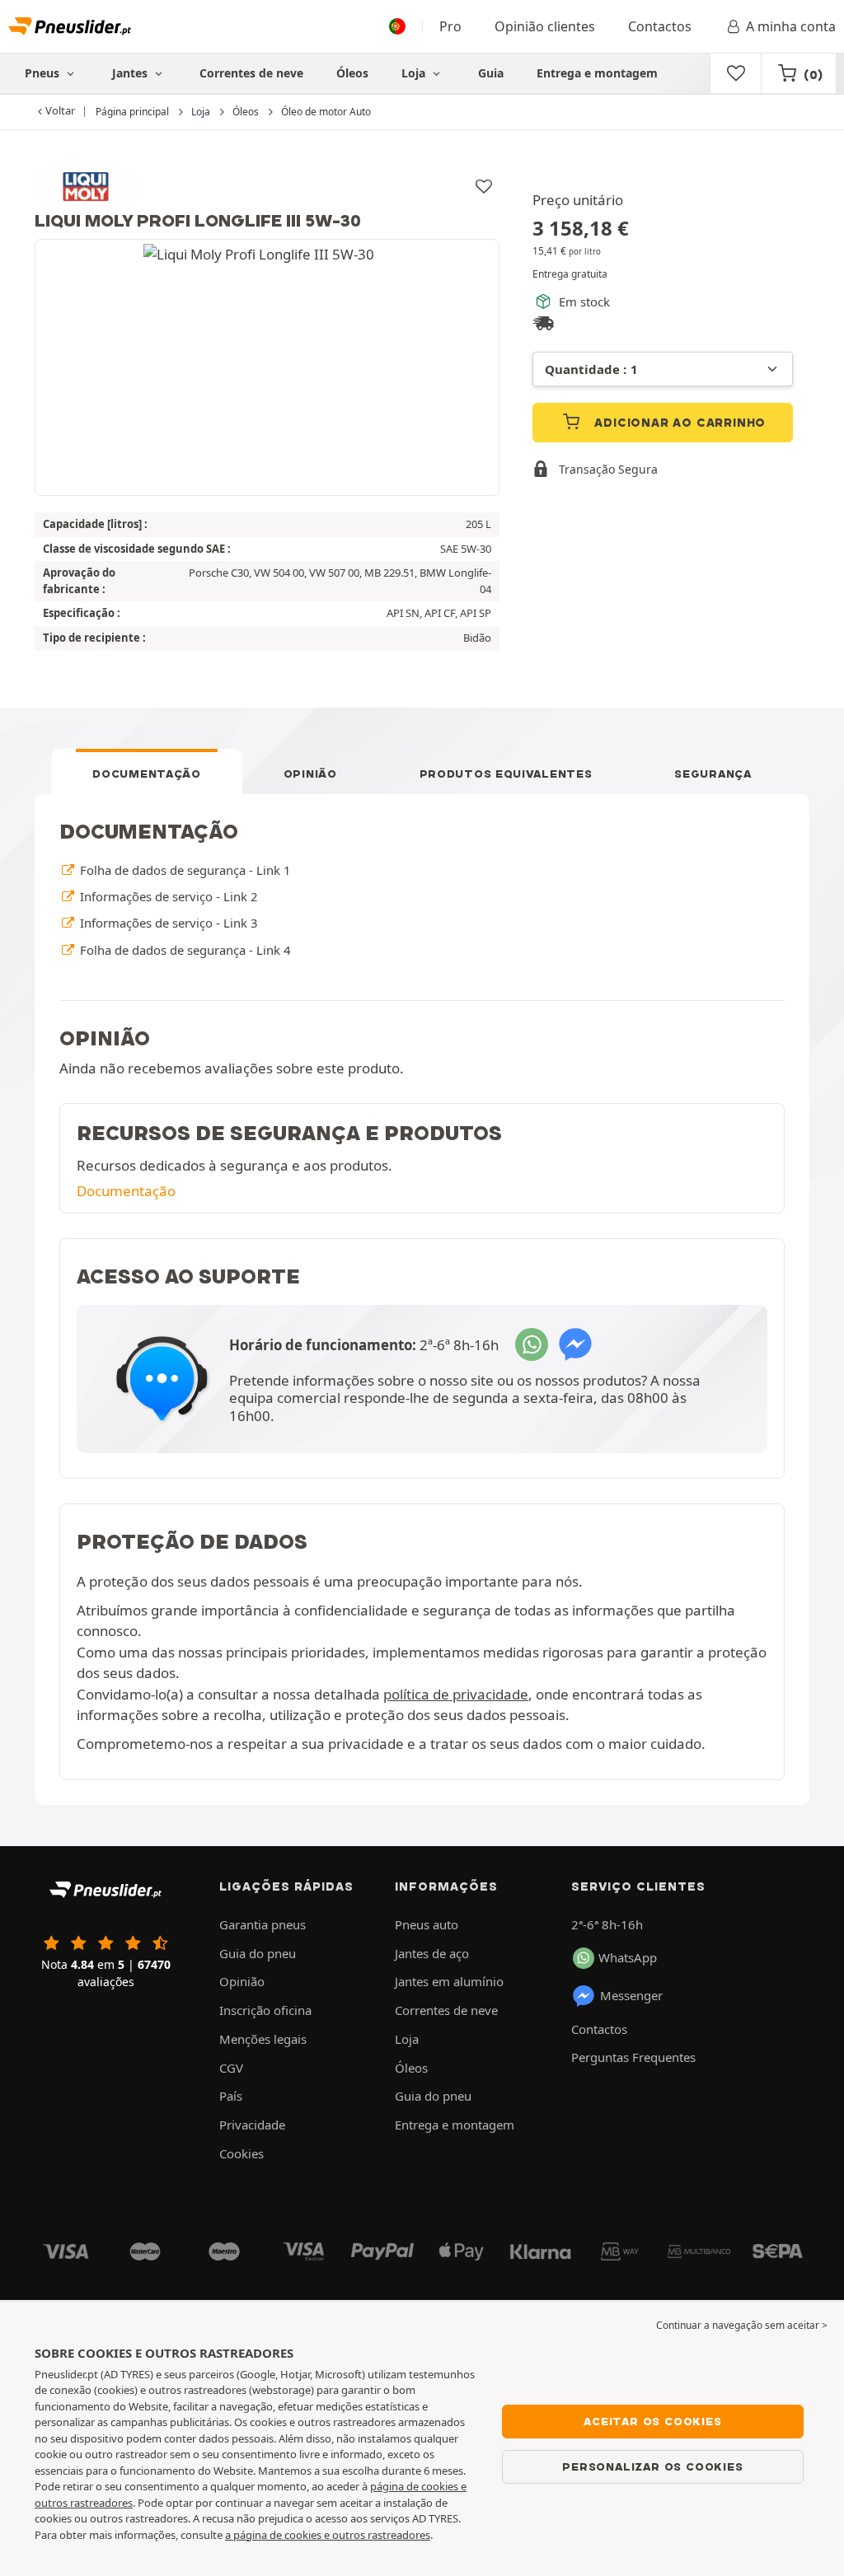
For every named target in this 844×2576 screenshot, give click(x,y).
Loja (415, 73)
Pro (450, 26)
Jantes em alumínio (449, 1981)
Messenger (631, 1995)
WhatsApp (628, 1957)
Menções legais (263, 2039)
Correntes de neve (251, 73)
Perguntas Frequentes (633, 2057)
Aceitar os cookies (652, 2421)
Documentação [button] (126, 1191)
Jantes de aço (432, 1953)
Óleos (352, 73)
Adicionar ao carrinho (679, 423)
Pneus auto (427, 1924)
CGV (231, 2068)
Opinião (310, 774)
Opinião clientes (545, 26)
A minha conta (791, 26)
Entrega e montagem (597, 73)
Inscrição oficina (265, 2010)
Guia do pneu (258, 1953)
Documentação (146, 774)
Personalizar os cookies (652, 2466)
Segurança (713, 774)
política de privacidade (456, 1694)
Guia (491, 73)
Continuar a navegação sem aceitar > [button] (742, 2325)
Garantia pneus (263, 1924)
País (231, 2096)
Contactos (660, 26)
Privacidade (252, 2125)
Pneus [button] (44, 73)
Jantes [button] (131, 73)
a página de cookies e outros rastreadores (328, 2535)
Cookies (241, 2153)
